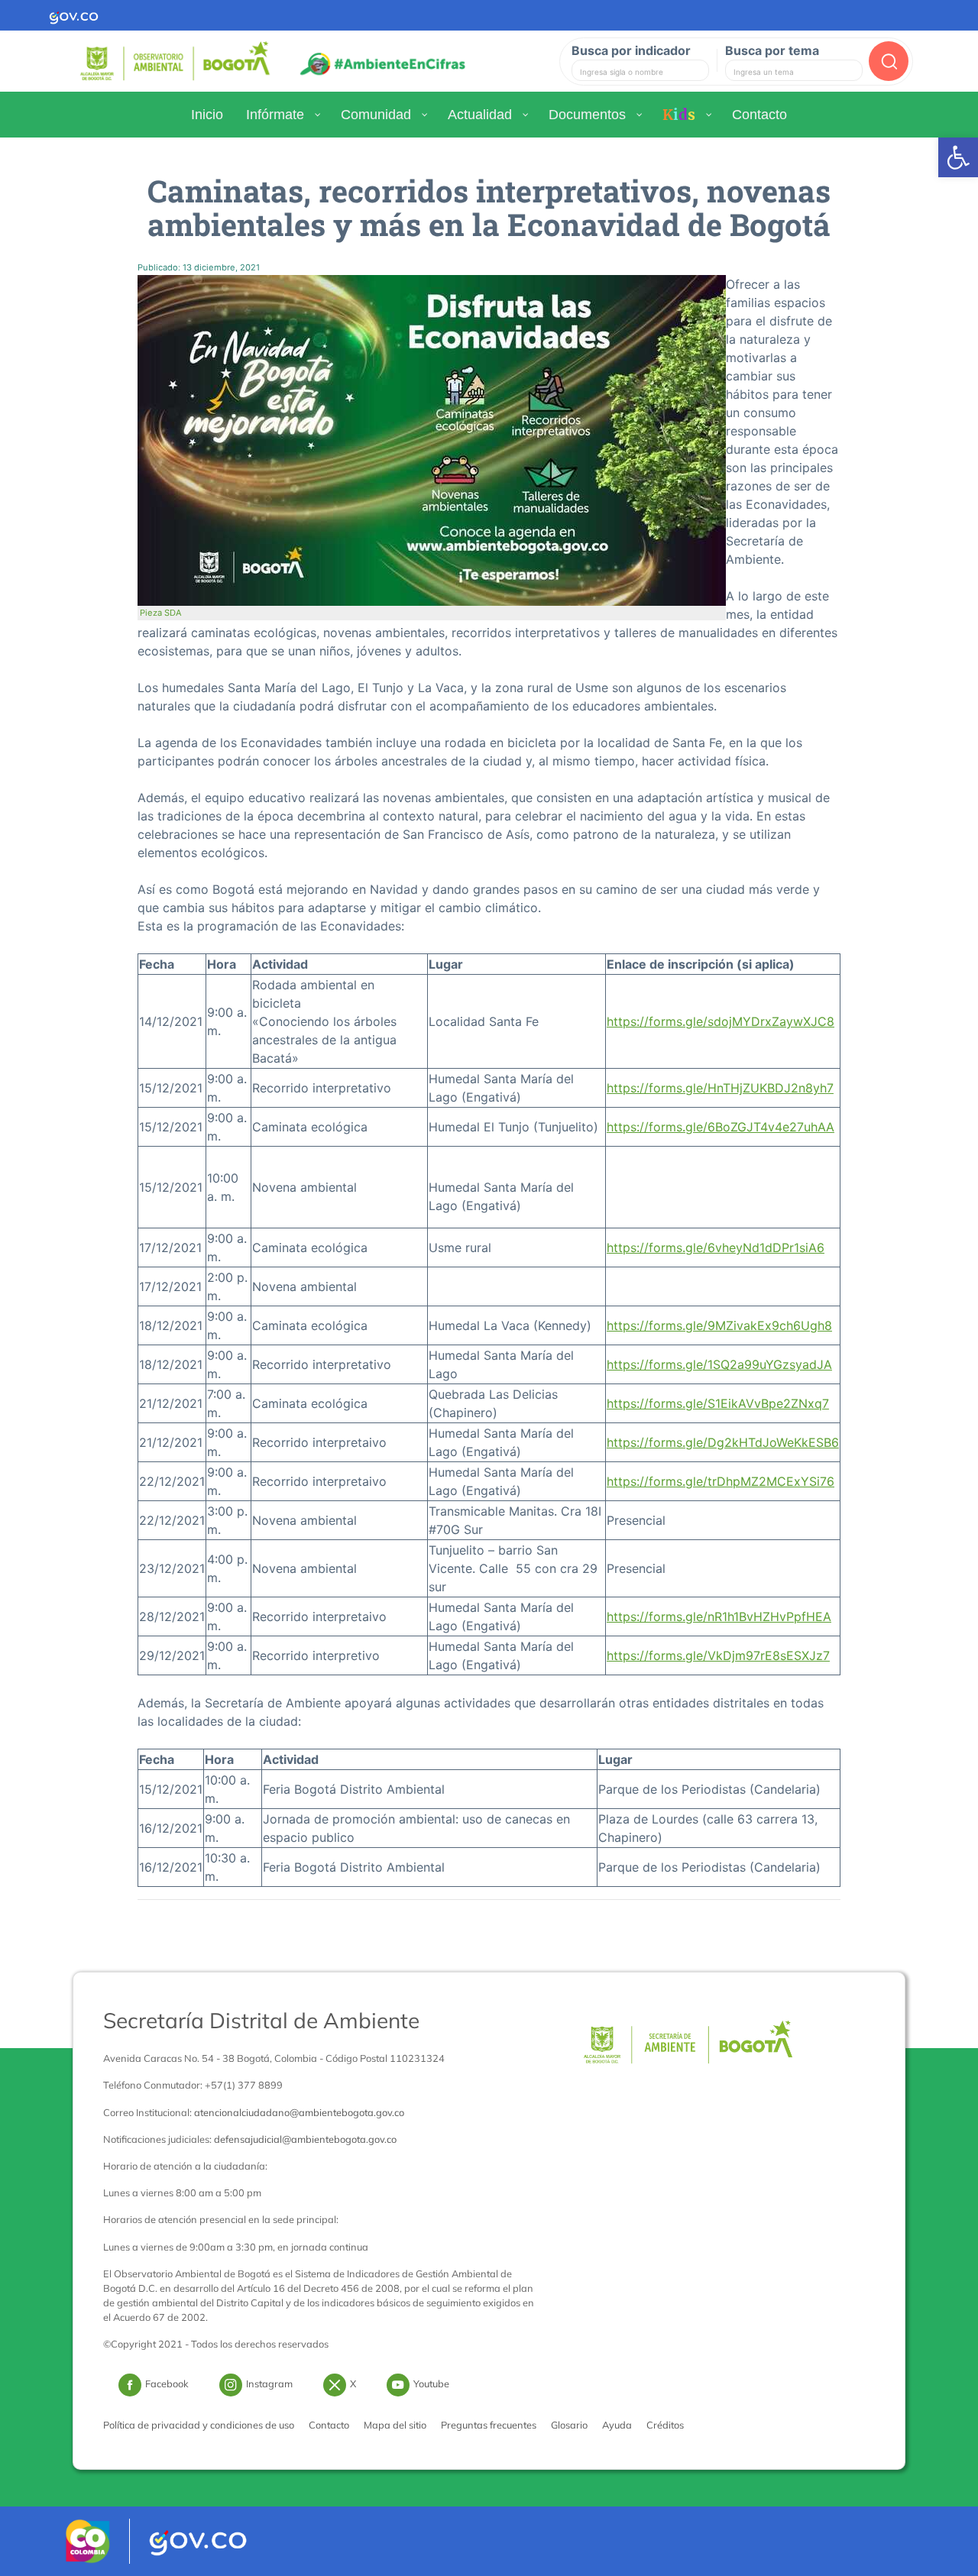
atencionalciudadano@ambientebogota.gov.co (299, 2112)
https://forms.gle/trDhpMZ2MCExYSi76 (721, 1481)
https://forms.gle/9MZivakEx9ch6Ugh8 (719, 1325)
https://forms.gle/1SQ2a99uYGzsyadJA (719, 1364)
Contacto (329, 2425)
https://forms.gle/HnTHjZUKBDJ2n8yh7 (720, 1088)
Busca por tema (772, 50)
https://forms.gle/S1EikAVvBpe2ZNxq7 (718, 1403)
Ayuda (617, 2425)
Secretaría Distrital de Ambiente (261, 2020)
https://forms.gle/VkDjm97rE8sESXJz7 (718, 1655)
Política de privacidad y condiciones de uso (199, 2425)
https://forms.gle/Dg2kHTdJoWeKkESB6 (723, 1442)
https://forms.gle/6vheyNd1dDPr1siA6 (716, 1248)
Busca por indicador (631, 50)
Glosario (569, 2425)
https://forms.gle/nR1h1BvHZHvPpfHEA (719, 1616)
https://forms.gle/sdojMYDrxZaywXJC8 (721, 1021)
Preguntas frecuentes (489, 2425)
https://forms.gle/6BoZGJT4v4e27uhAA (721, 1127)
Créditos (665, 2425)
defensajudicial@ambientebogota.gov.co (305, 2139)
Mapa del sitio (395, 2425)
